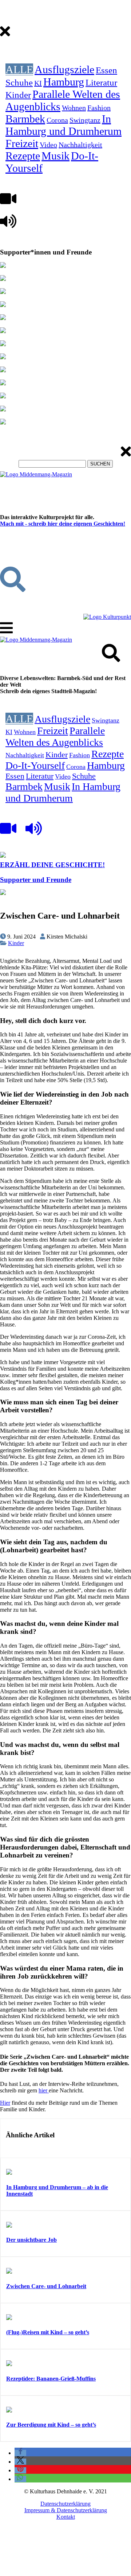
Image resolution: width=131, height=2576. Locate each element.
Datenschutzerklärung (65, 2504)
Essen (106, 70)
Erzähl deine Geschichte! (52, 865)
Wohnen (74, 108)
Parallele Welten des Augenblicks (55, 736)
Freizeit (22, 143)
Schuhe (19, 82)
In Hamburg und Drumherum (63, 125)
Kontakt (66, 2517)
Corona (57, 120)
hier (44, 2090)
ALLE (19, 69)
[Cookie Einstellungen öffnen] (55, 2573)
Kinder (18, 95)
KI (38, 83)
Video (48, 145)
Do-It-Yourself (35, 765)
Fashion (99, 108)
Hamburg (64, 82)
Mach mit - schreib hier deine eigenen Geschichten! (63, 524)
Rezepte (23, 156)
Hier (5, 2103)
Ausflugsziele (64, 69)
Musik (55, 156)
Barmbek (25, 119)
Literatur (101, 82)
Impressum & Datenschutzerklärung (66, 2510)
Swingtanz (85, 120)
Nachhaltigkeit (80, 145)
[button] (20, 2453)
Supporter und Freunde (36, 880)
